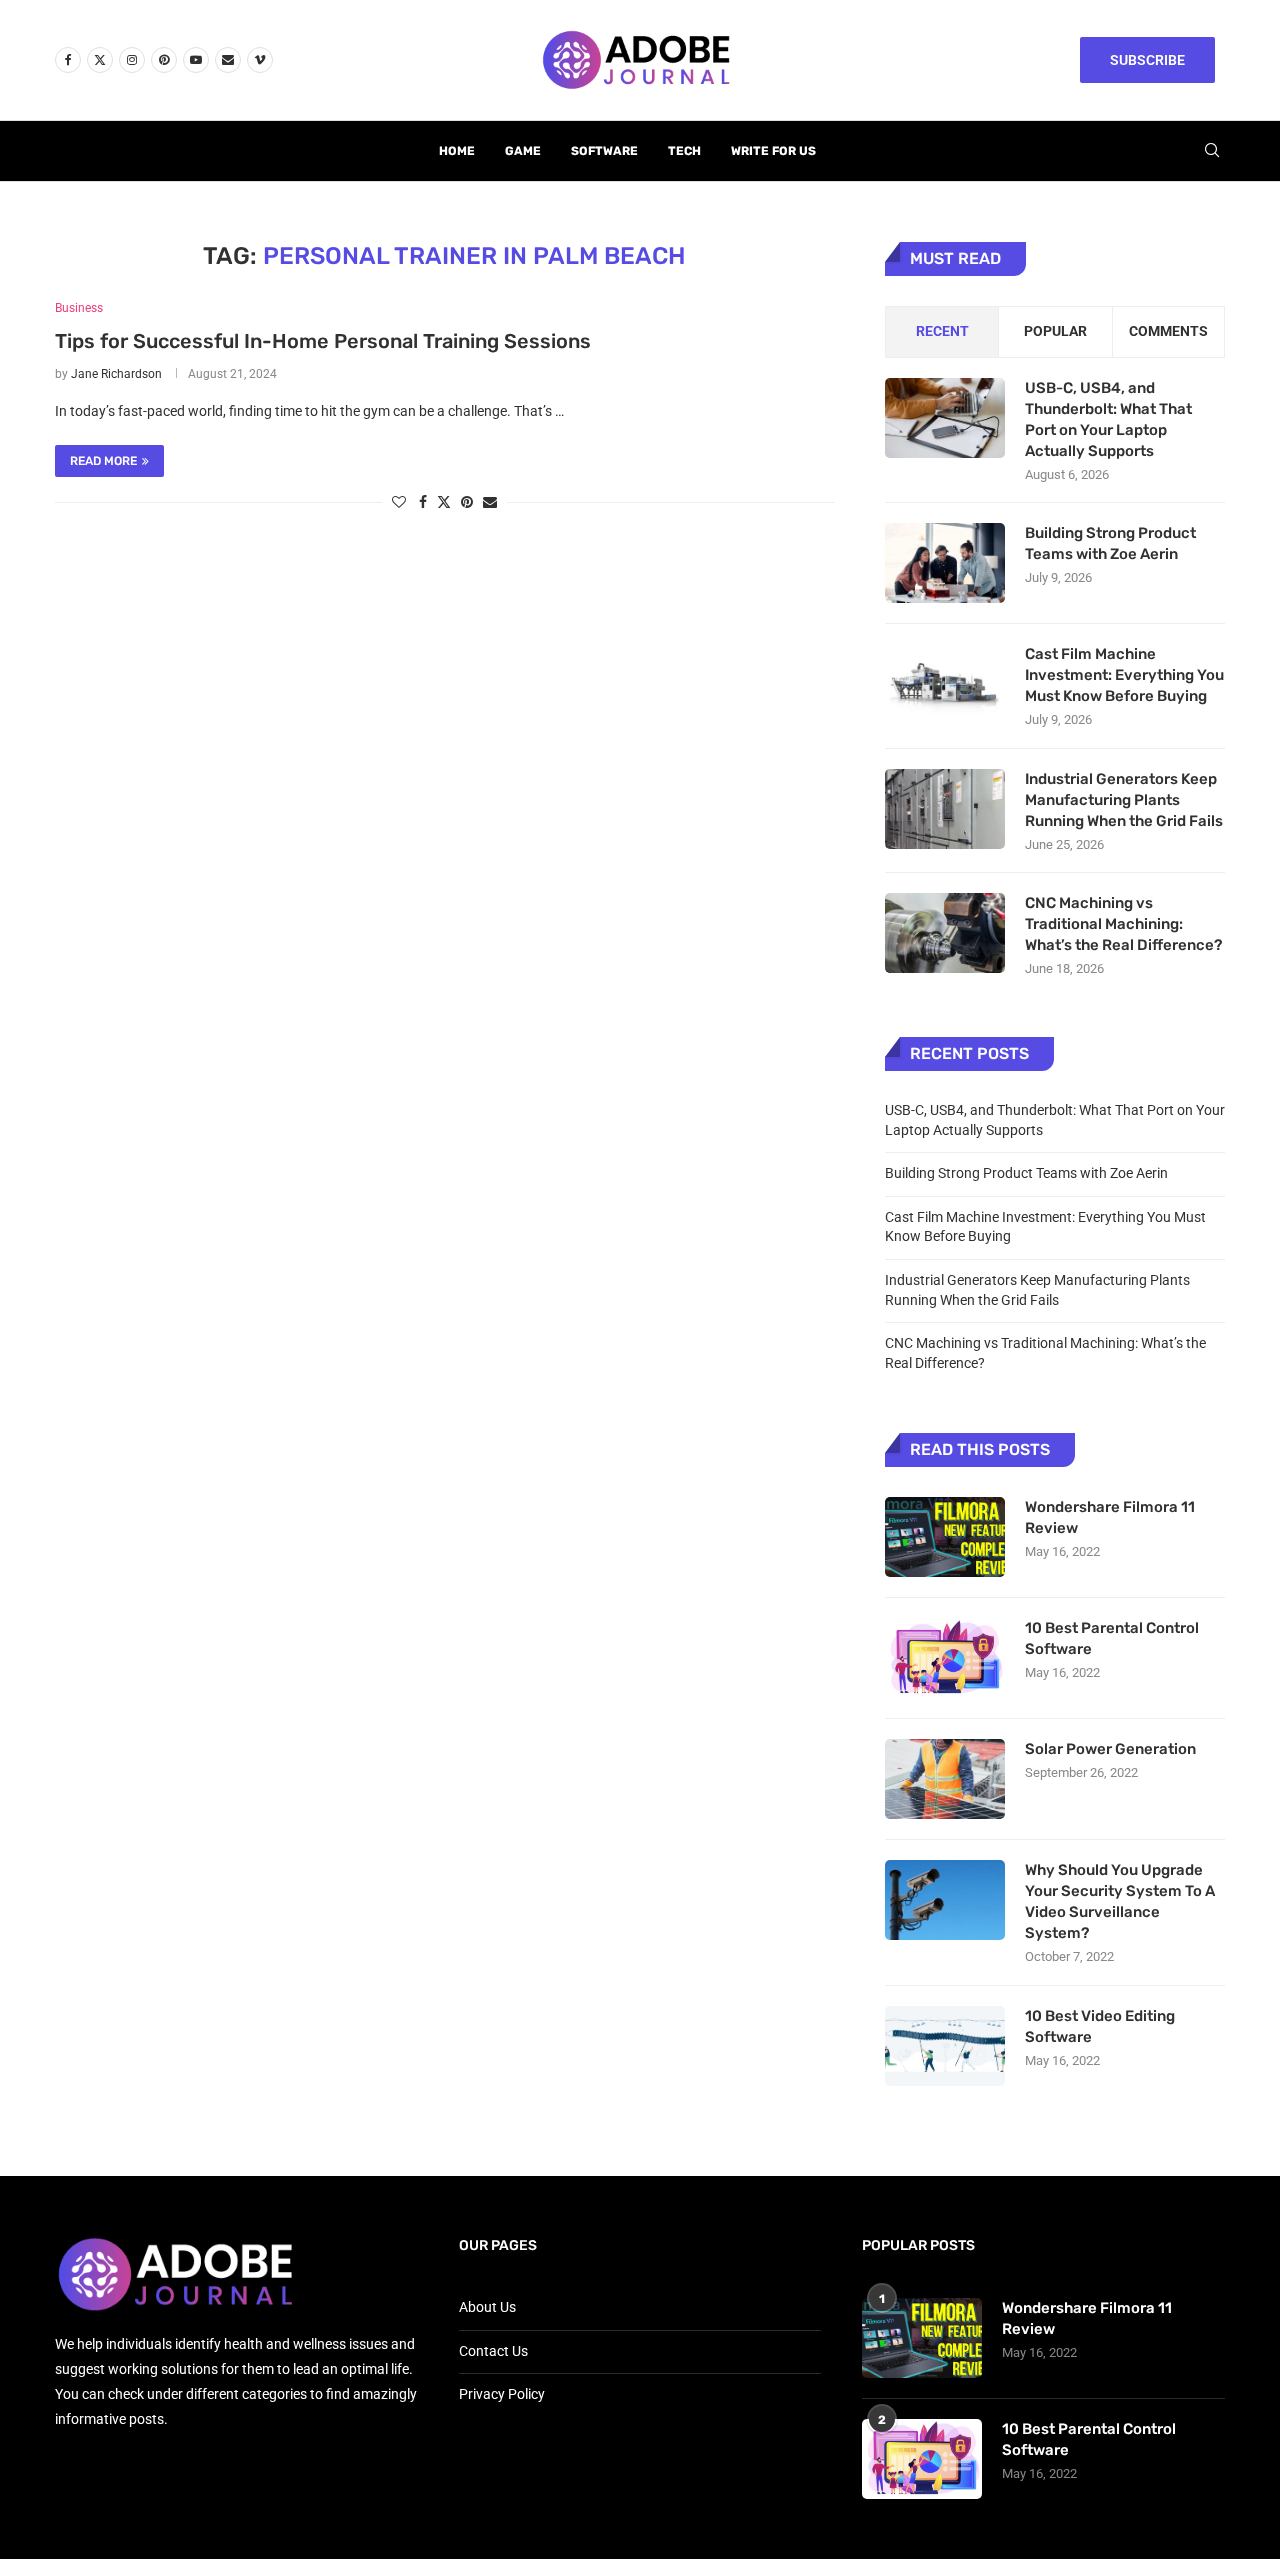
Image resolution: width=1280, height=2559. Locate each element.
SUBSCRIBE (1147, 60)
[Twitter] (100, 60)
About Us (487, 2307)
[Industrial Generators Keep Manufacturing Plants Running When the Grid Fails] (945, 809)
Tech (684, 151)
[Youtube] (196, 60)
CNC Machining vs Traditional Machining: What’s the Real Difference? (1123, 924)
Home (457, 151)
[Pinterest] (164, 60)
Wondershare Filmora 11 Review (1110, 1517)
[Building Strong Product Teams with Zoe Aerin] (945, 563)
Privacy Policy (502, 2394)
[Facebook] (68, 60)
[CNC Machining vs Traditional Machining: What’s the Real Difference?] (945, 933)
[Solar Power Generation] (945, 1779)
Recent (942, 331)
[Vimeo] (260, 60)
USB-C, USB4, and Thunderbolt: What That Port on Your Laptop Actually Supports (1108, 419)
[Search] (1212, 151)
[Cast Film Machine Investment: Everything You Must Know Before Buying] (945, 684)
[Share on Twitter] (444, 501)
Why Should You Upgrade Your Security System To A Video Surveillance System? (1120, 1901)
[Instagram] (132, 60)
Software (604, 151)
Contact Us (493, 2351)
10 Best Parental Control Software (1112, 1638)
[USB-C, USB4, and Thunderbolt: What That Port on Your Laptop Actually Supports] (945, 418)
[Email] (228, 60)
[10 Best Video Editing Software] (945, 2046)
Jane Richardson (116, 374)
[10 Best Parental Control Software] (945, 1658)
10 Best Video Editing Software (1100, 2026)
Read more (103, 461)
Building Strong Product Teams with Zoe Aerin (1110, 543)
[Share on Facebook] (423, 502)
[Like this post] (399, 502)
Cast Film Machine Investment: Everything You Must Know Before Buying (1124, 675)
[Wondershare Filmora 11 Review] (945, 1537)
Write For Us (773, 151)
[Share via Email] (490, 502)
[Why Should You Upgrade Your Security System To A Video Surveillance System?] (945, 1900)
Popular (1055, 331)
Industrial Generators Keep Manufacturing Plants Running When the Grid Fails (1124, 800)
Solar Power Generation (1112, 1749)
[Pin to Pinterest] (467, 502)
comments (1168, 331)
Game (523, 151)
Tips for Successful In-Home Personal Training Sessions (323, 341)
